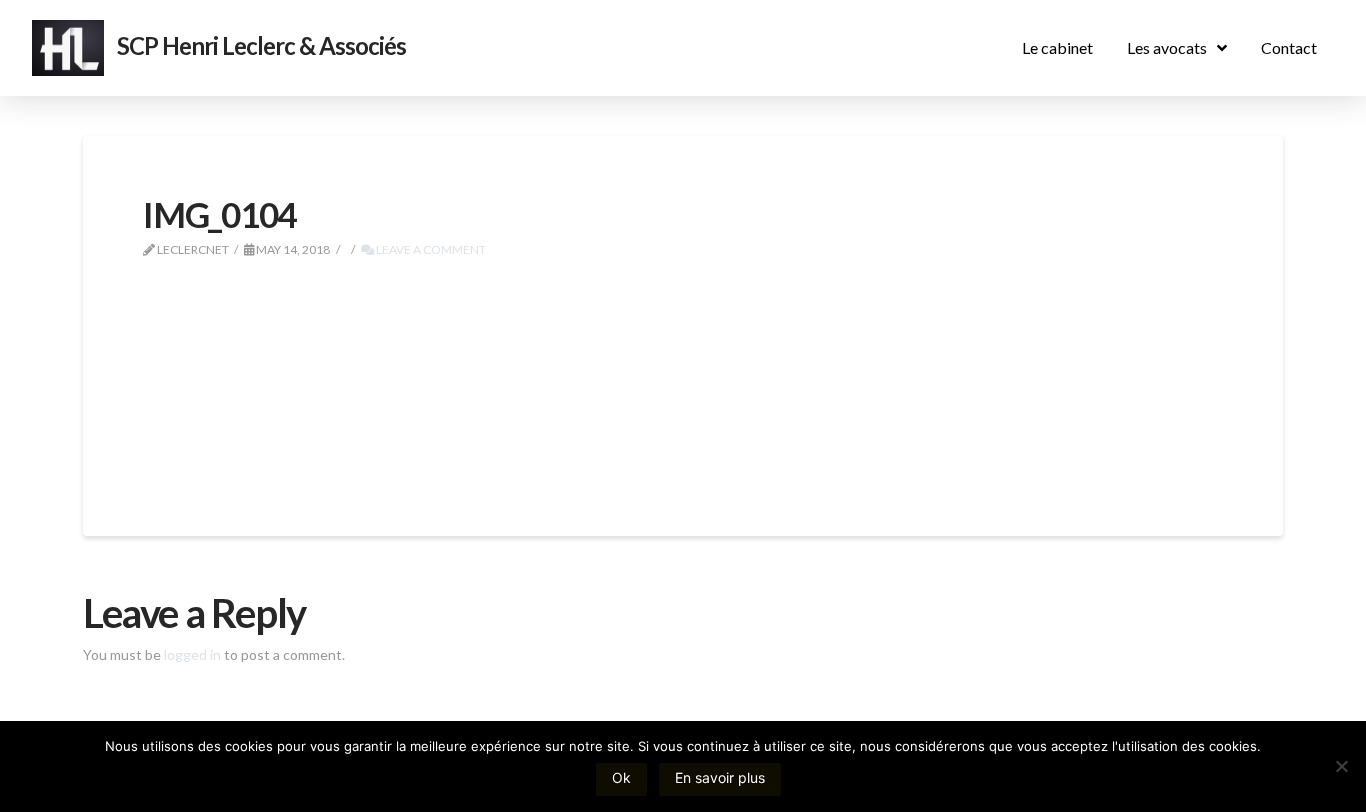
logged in (192, 654)
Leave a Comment (430, 249)
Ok (621, 777)
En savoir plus (720, 777)
